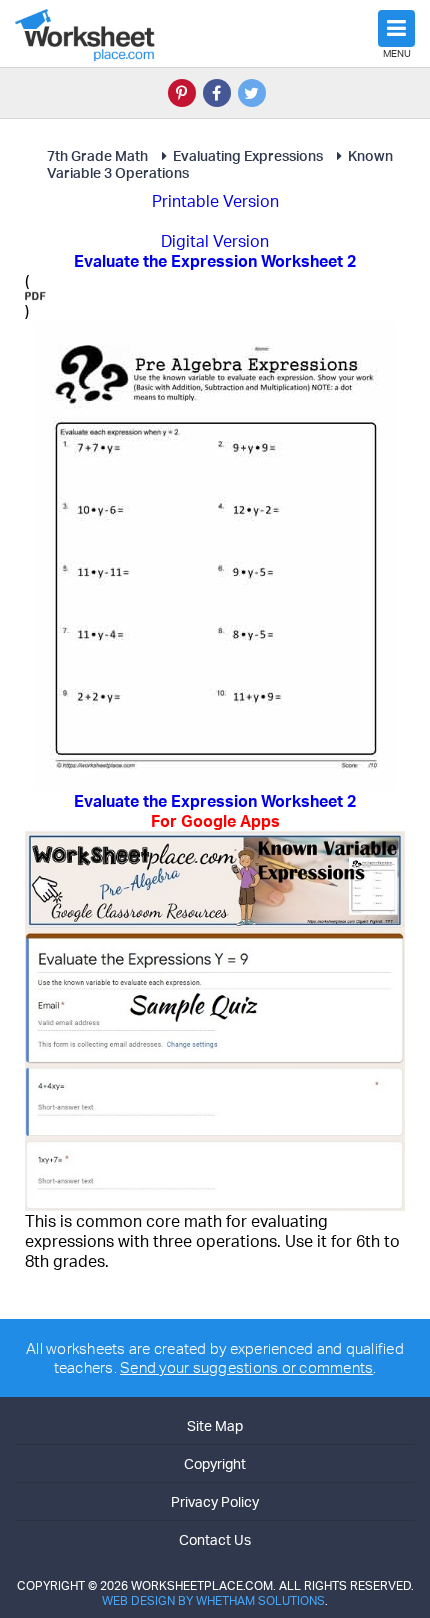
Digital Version (215, 241)
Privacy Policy (215, 1501)
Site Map (215, 1425)
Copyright (215, 1463)
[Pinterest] (182, 93)
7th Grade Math (97, 155)
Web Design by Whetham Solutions (213, 1600)
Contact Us (215, 1539)
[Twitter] (252, 93)
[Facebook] (217, 93)
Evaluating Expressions (248, 155)
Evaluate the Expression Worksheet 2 (215, 811)
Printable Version (215, 201)
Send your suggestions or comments (246, 1367)
